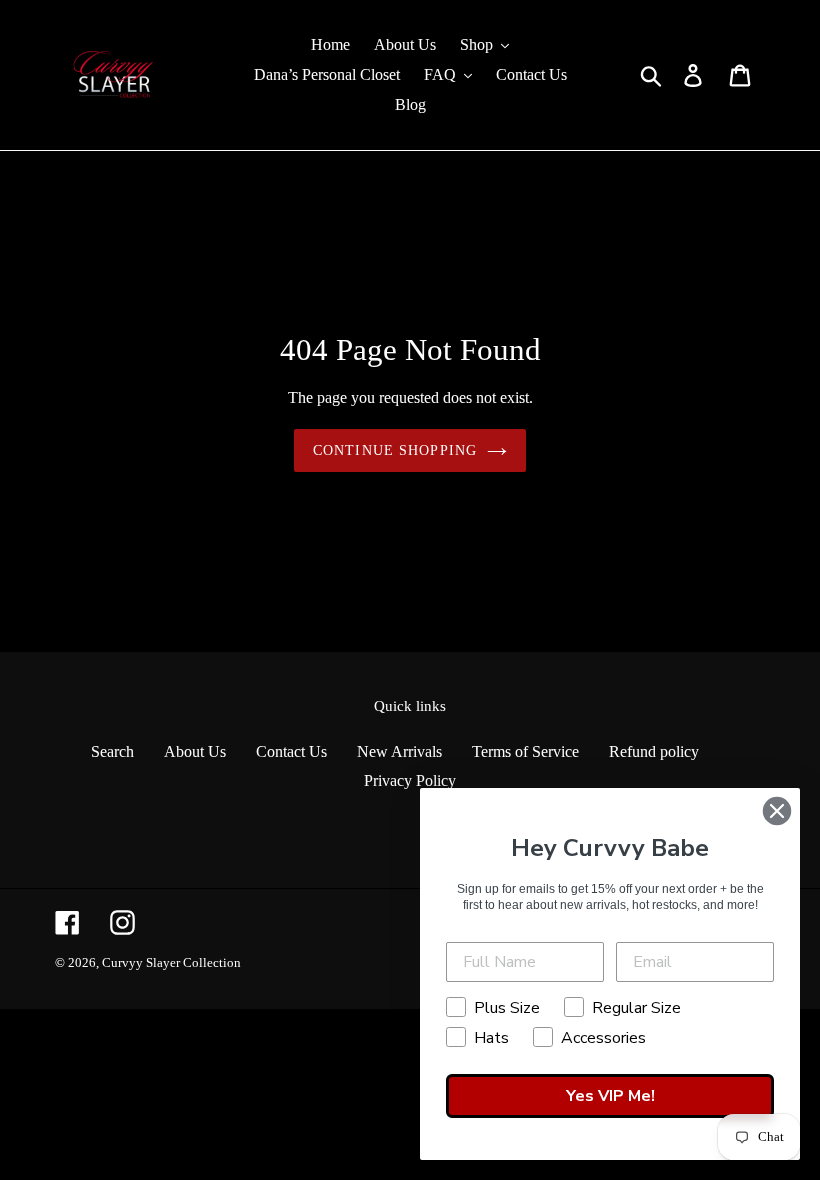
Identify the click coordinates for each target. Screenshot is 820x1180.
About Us (195, 751)
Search (112, 751)
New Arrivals (399, 751)
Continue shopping (395, 450)
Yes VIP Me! (610, 1096)
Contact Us (291, 751)
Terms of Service (525, 751)
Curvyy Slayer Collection (171, 962)
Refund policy (654, 751)
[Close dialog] (777, 811)
